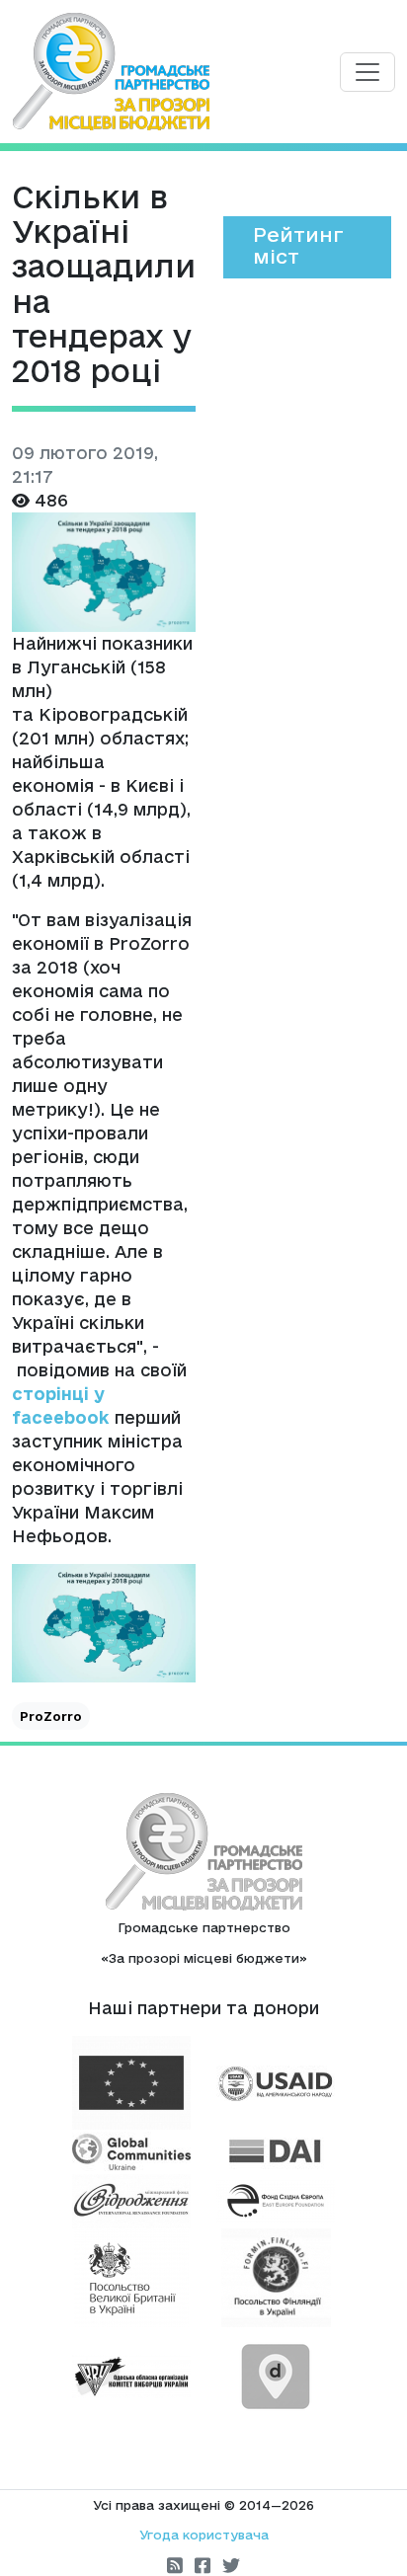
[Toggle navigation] (367, 72)
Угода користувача (204, 2535)
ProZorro (51, 1716)
